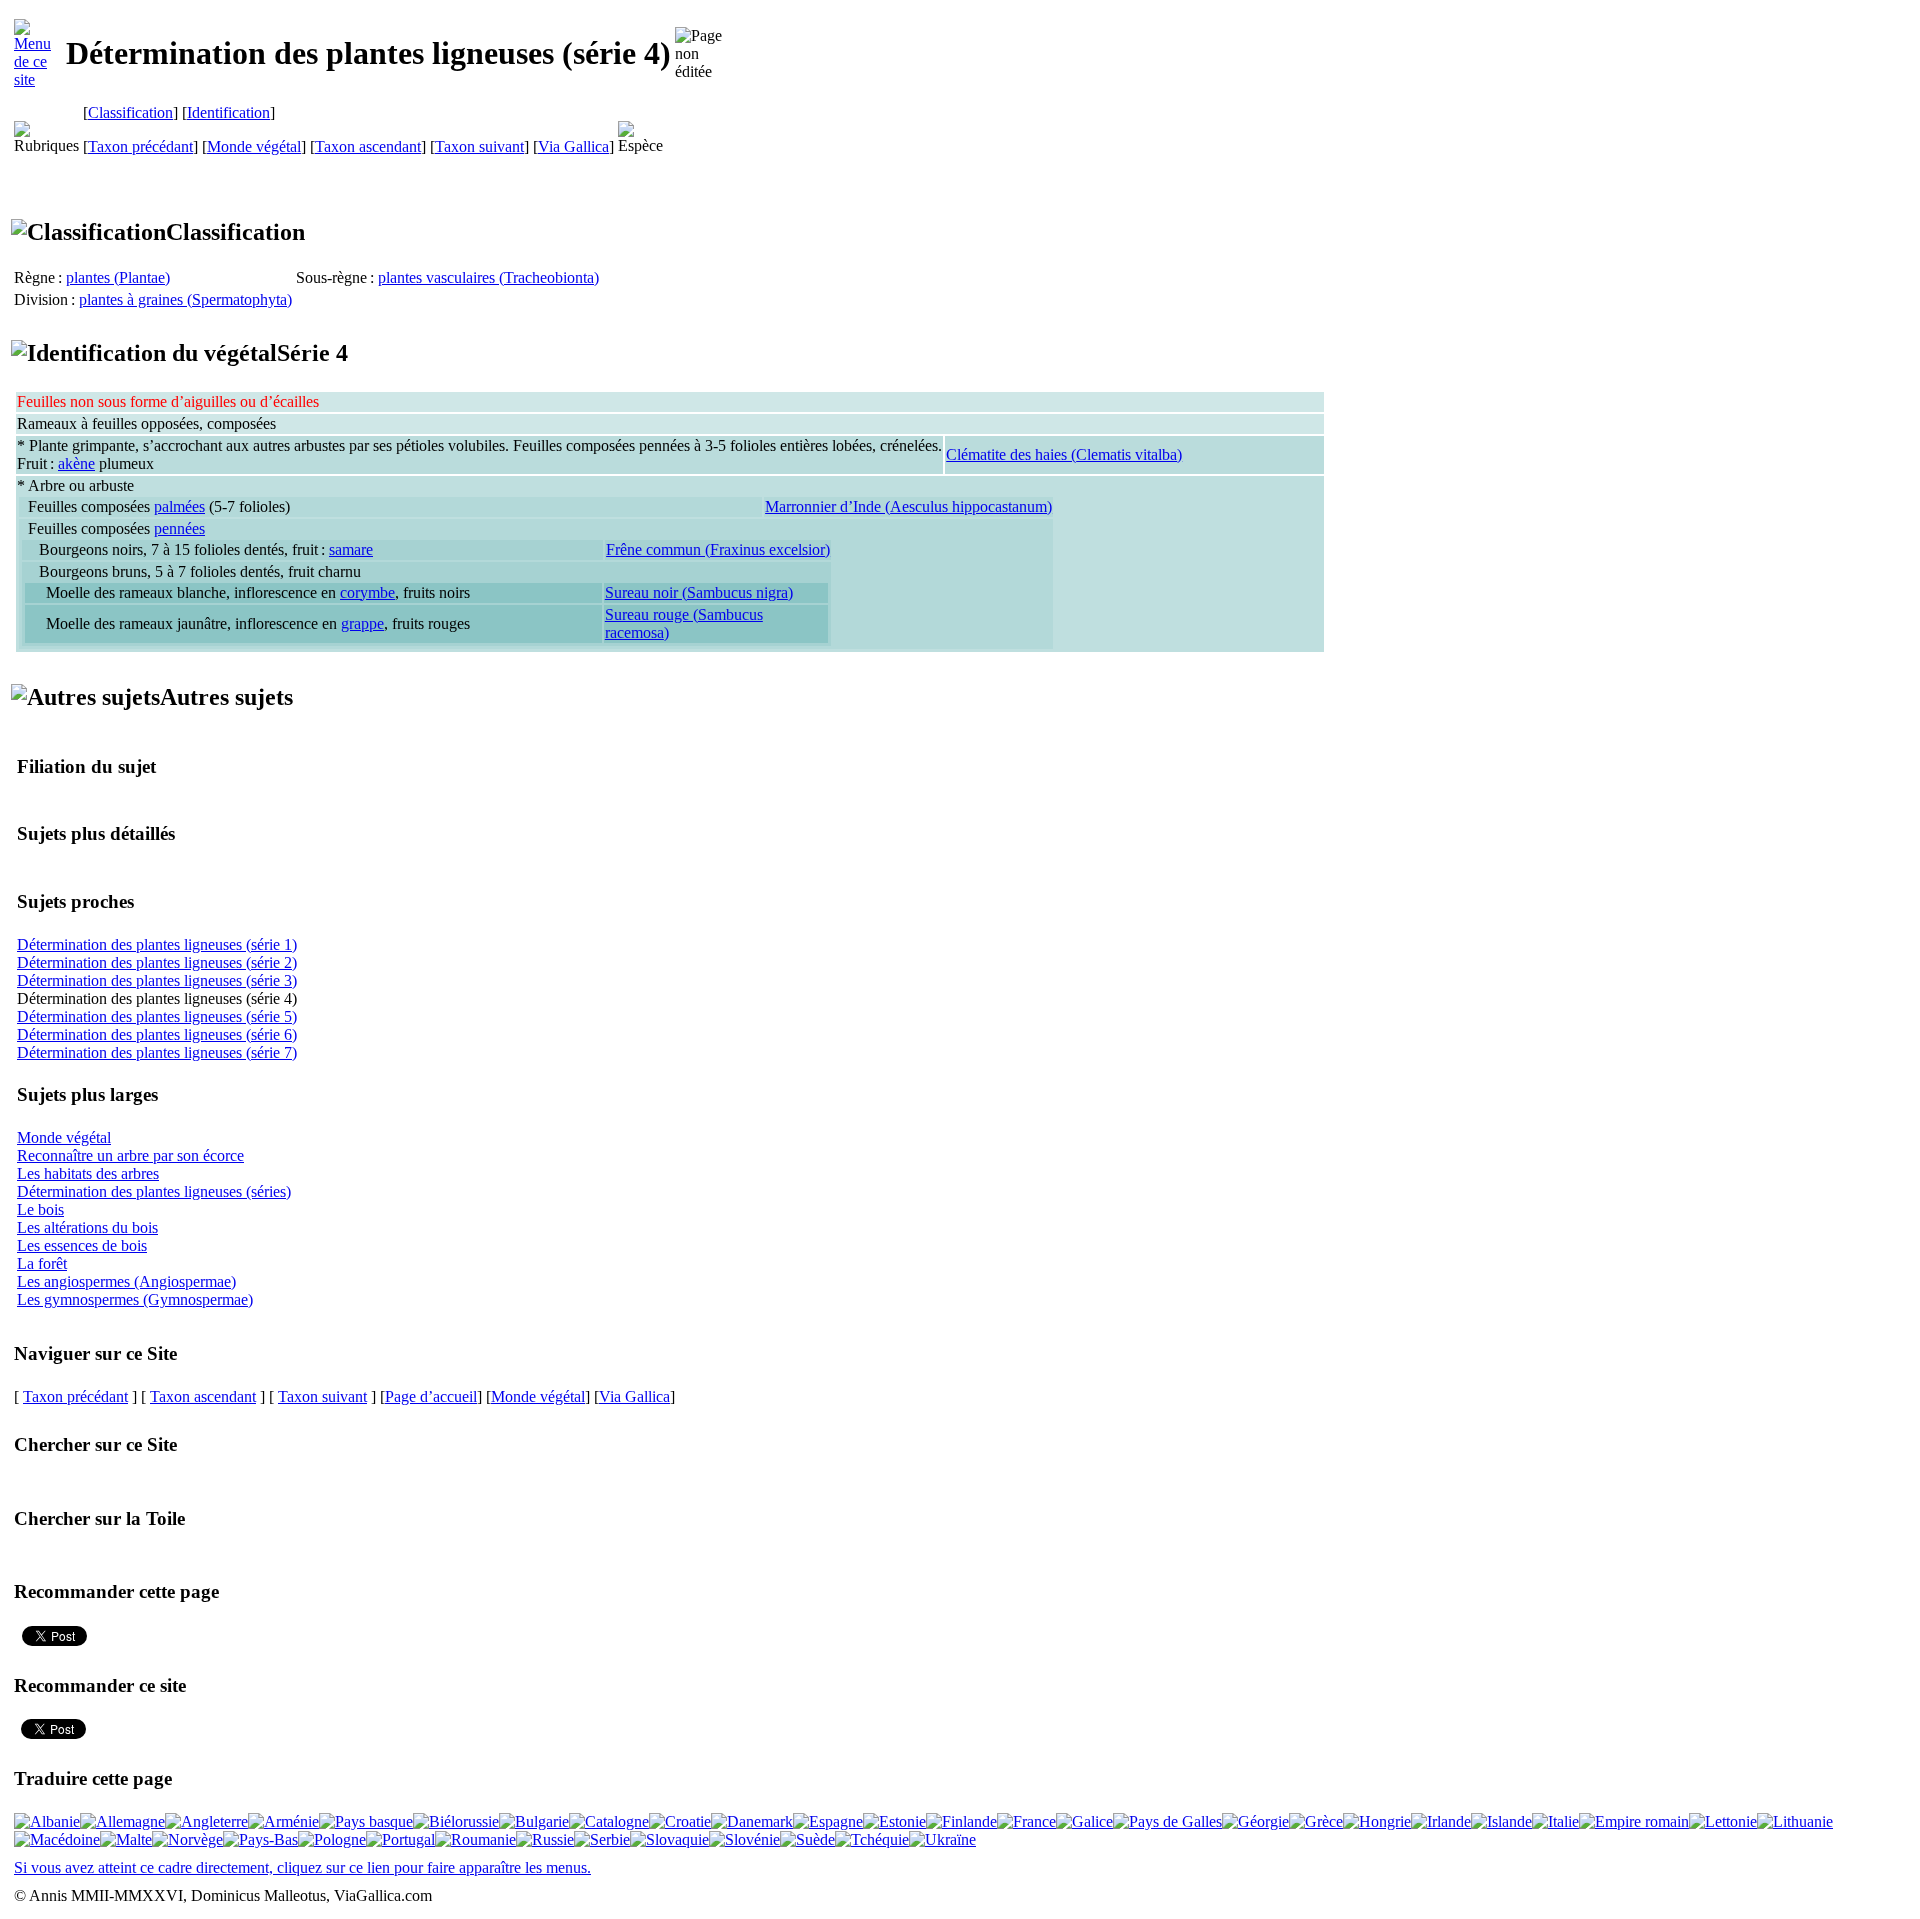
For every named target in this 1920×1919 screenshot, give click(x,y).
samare (351, 549)
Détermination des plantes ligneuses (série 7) (157, 1052)
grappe (362, 623)
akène (76, 463)
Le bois (40, 1209)
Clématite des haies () (1064, 454)
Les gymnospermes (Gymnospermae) (135, 1299)
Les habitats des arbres (88, 1173)
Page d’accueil (431, 1396)
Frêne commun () (718, 549)
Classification (130, 112)
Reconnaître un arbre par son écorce (130, 1155)
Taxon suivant (479, 146)
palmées (179, 506)
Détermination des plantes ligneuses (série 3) (157, 980)
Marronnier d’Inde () (908, 506)
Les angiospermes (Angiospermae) (126, 1281)
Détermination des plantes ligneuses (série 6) (157, 1034)
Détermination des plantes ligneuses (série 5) (157, 1016)
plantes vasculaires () (488, 277)
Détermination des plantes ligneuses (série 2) (157, 962)
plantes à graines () (185, 299)
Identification (228, 112)
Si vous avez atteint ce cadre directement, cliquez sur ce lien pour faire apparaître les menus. (302, 1867)
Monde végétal (254, 146)
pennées (179, 528)
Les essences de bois (82, 1245)
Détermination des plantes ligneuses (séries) (154, 1191)
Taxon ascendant (368, 146)
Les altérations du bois (87, 1227)
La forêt (42, 1263)
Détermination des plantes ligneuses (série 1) (157, 944)
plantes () (118, 277)
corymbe (367, 592)
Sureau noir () (699, 592)
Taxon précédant (140, 146)
